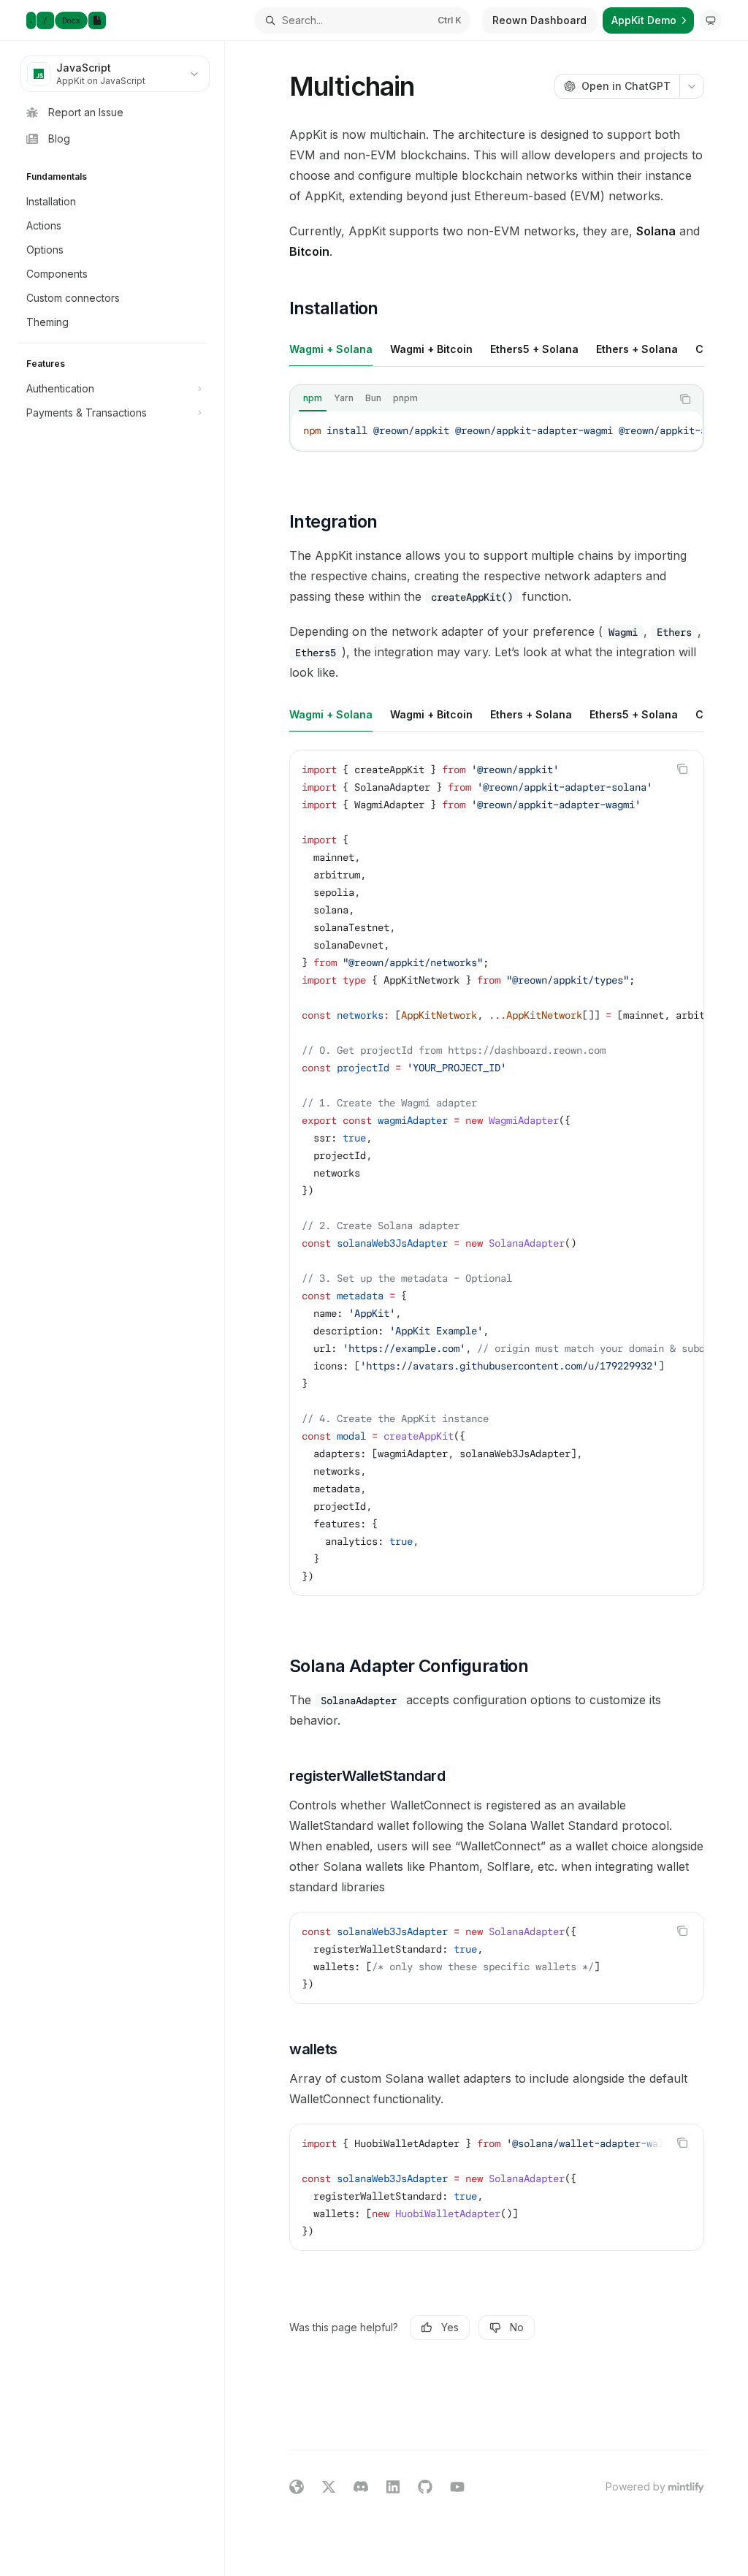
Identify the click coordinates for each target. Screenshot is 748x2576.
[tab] (331, 349)
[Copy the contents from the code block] (685, 399)
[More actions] (692, 86)
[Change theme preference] (711, 20)
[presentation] (497, 430)
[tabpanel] (497, 430)
